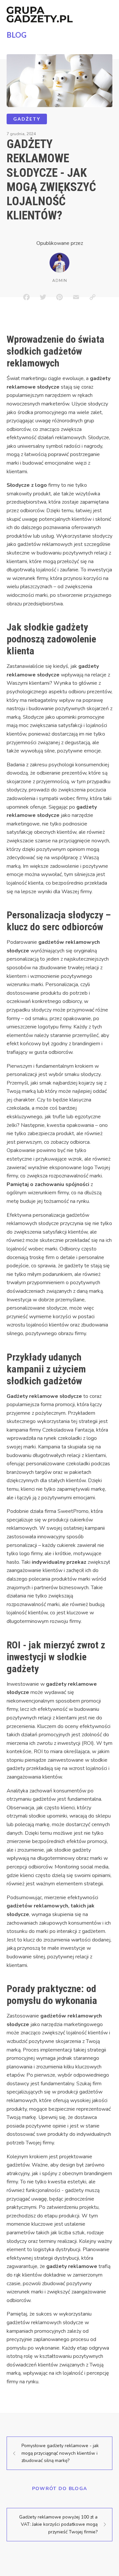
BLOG (17, 35)
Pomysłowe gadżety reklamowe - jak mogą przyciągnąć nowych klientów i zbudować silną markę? (60, 2453)
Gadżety (27, 119)
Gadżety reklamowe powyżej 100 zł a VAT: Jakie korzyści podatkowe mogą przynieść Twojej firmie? (58, 2524)
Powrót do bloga (60, 2489)
